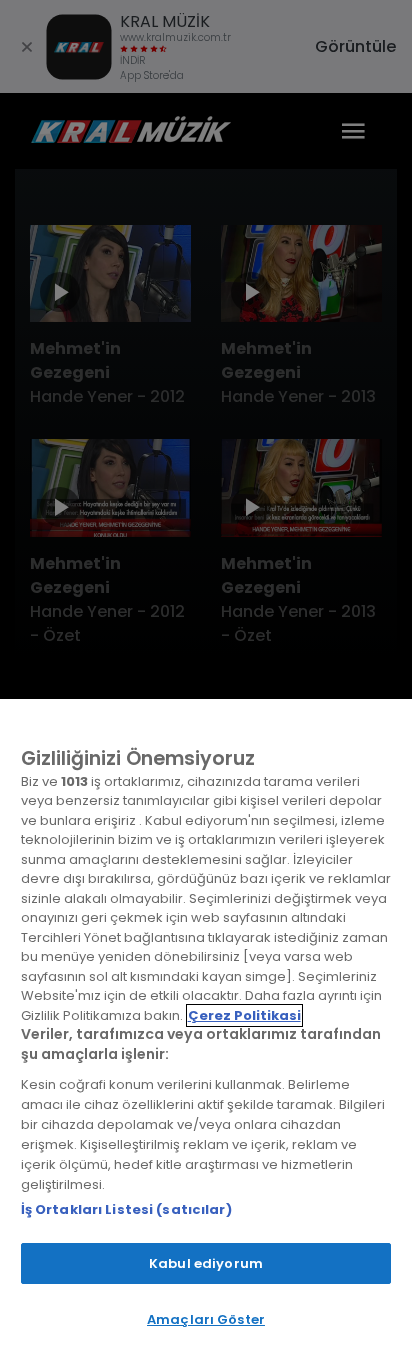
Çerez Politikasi (244, 1015)
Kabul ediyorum (206, 1263)
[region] (206, 1027)
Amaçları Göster (206, 1319)
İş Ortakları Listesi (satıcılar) (126, 1209)
